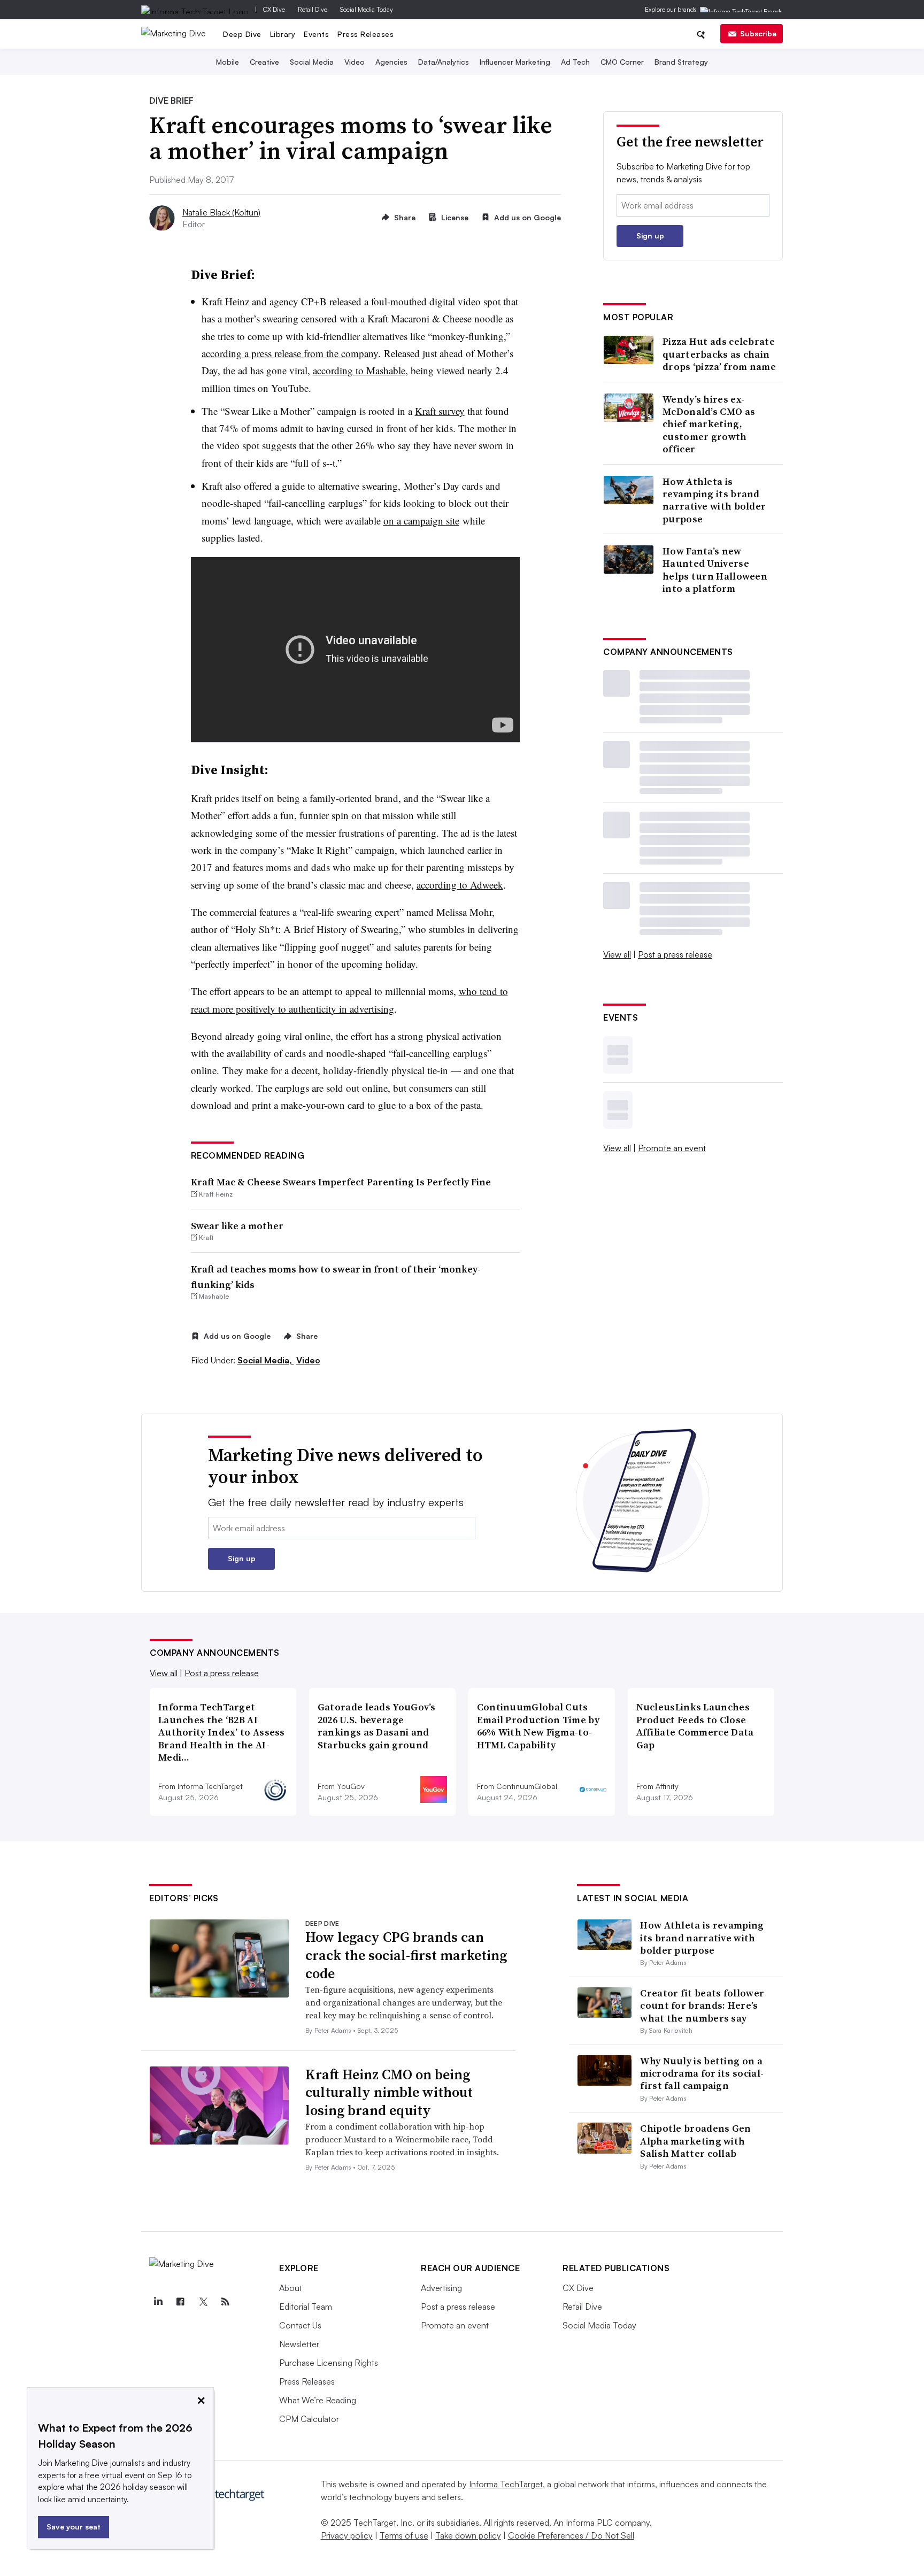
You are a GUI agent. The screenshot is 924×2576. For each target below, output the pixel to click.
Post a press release (675, 954)
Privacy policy (347, 2535)
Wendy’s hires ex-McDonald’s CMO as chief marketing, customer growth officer (709, 424)
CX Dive (274, 9)
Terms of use (404, 2535)
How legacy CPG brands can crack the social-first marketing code (406, 1955)
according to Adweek (460, 885)
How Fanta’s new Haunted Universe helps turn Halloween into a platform (715, 570)
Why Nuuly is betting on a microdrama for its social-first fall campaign (702, 2073)
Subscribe (758, 33)
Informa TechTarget (506, 2484)
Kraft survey (440, 411)
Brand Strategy (681, 62)
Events (316, 34)
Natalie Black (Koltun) (221, 212)
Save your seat (74, 2527)
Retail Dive (313, 9)
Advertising (441, 2288)
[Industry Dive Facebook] (180, 2302)
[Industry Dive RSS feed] (225, 2302)
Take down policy (468, 2535)
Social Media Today (367, 9)
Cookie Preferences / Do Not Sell (571, 2535)
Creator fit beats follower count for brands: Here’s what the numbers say (702, 2006)
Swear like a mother (237, 1226)
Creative (264, 62)
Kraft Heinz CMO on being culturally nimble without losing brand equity (389, 2093)
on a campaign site (421, 520)
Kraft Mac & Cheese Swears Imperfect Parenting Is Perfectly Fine (341, 1182)
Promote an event (672, 1148)
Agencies (391, 62)
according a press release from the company (290, 353)
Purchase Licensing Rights (329, 2363)
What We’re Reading (318, 2400)
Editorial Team (306, 2307)
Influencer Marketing (515, 62)
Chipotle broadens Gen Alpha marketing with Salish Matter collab (695, 2141)
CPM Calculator (309, 2419)
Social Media (312, 62)
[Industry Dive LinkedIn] (158, 2302)
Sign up (650, 236)
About (291, 2288)
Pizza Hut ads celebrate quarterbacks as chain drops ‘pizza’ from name (719, 354)
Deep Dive (242, 34)
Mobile (228, 62)
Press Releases (365, 34)
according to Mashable (359, 370)
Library (283, 34)
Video (355, 62)
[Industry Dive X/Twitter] (203, 2302)
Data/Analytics (444, 62)
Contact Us (300, 2325)
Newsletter (299, 2344)
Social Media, (266, 1360)
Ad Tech (575, 62)
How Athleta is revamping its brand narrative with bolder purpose (714, 500)
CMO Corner (622, 62)
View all (617, 954)
